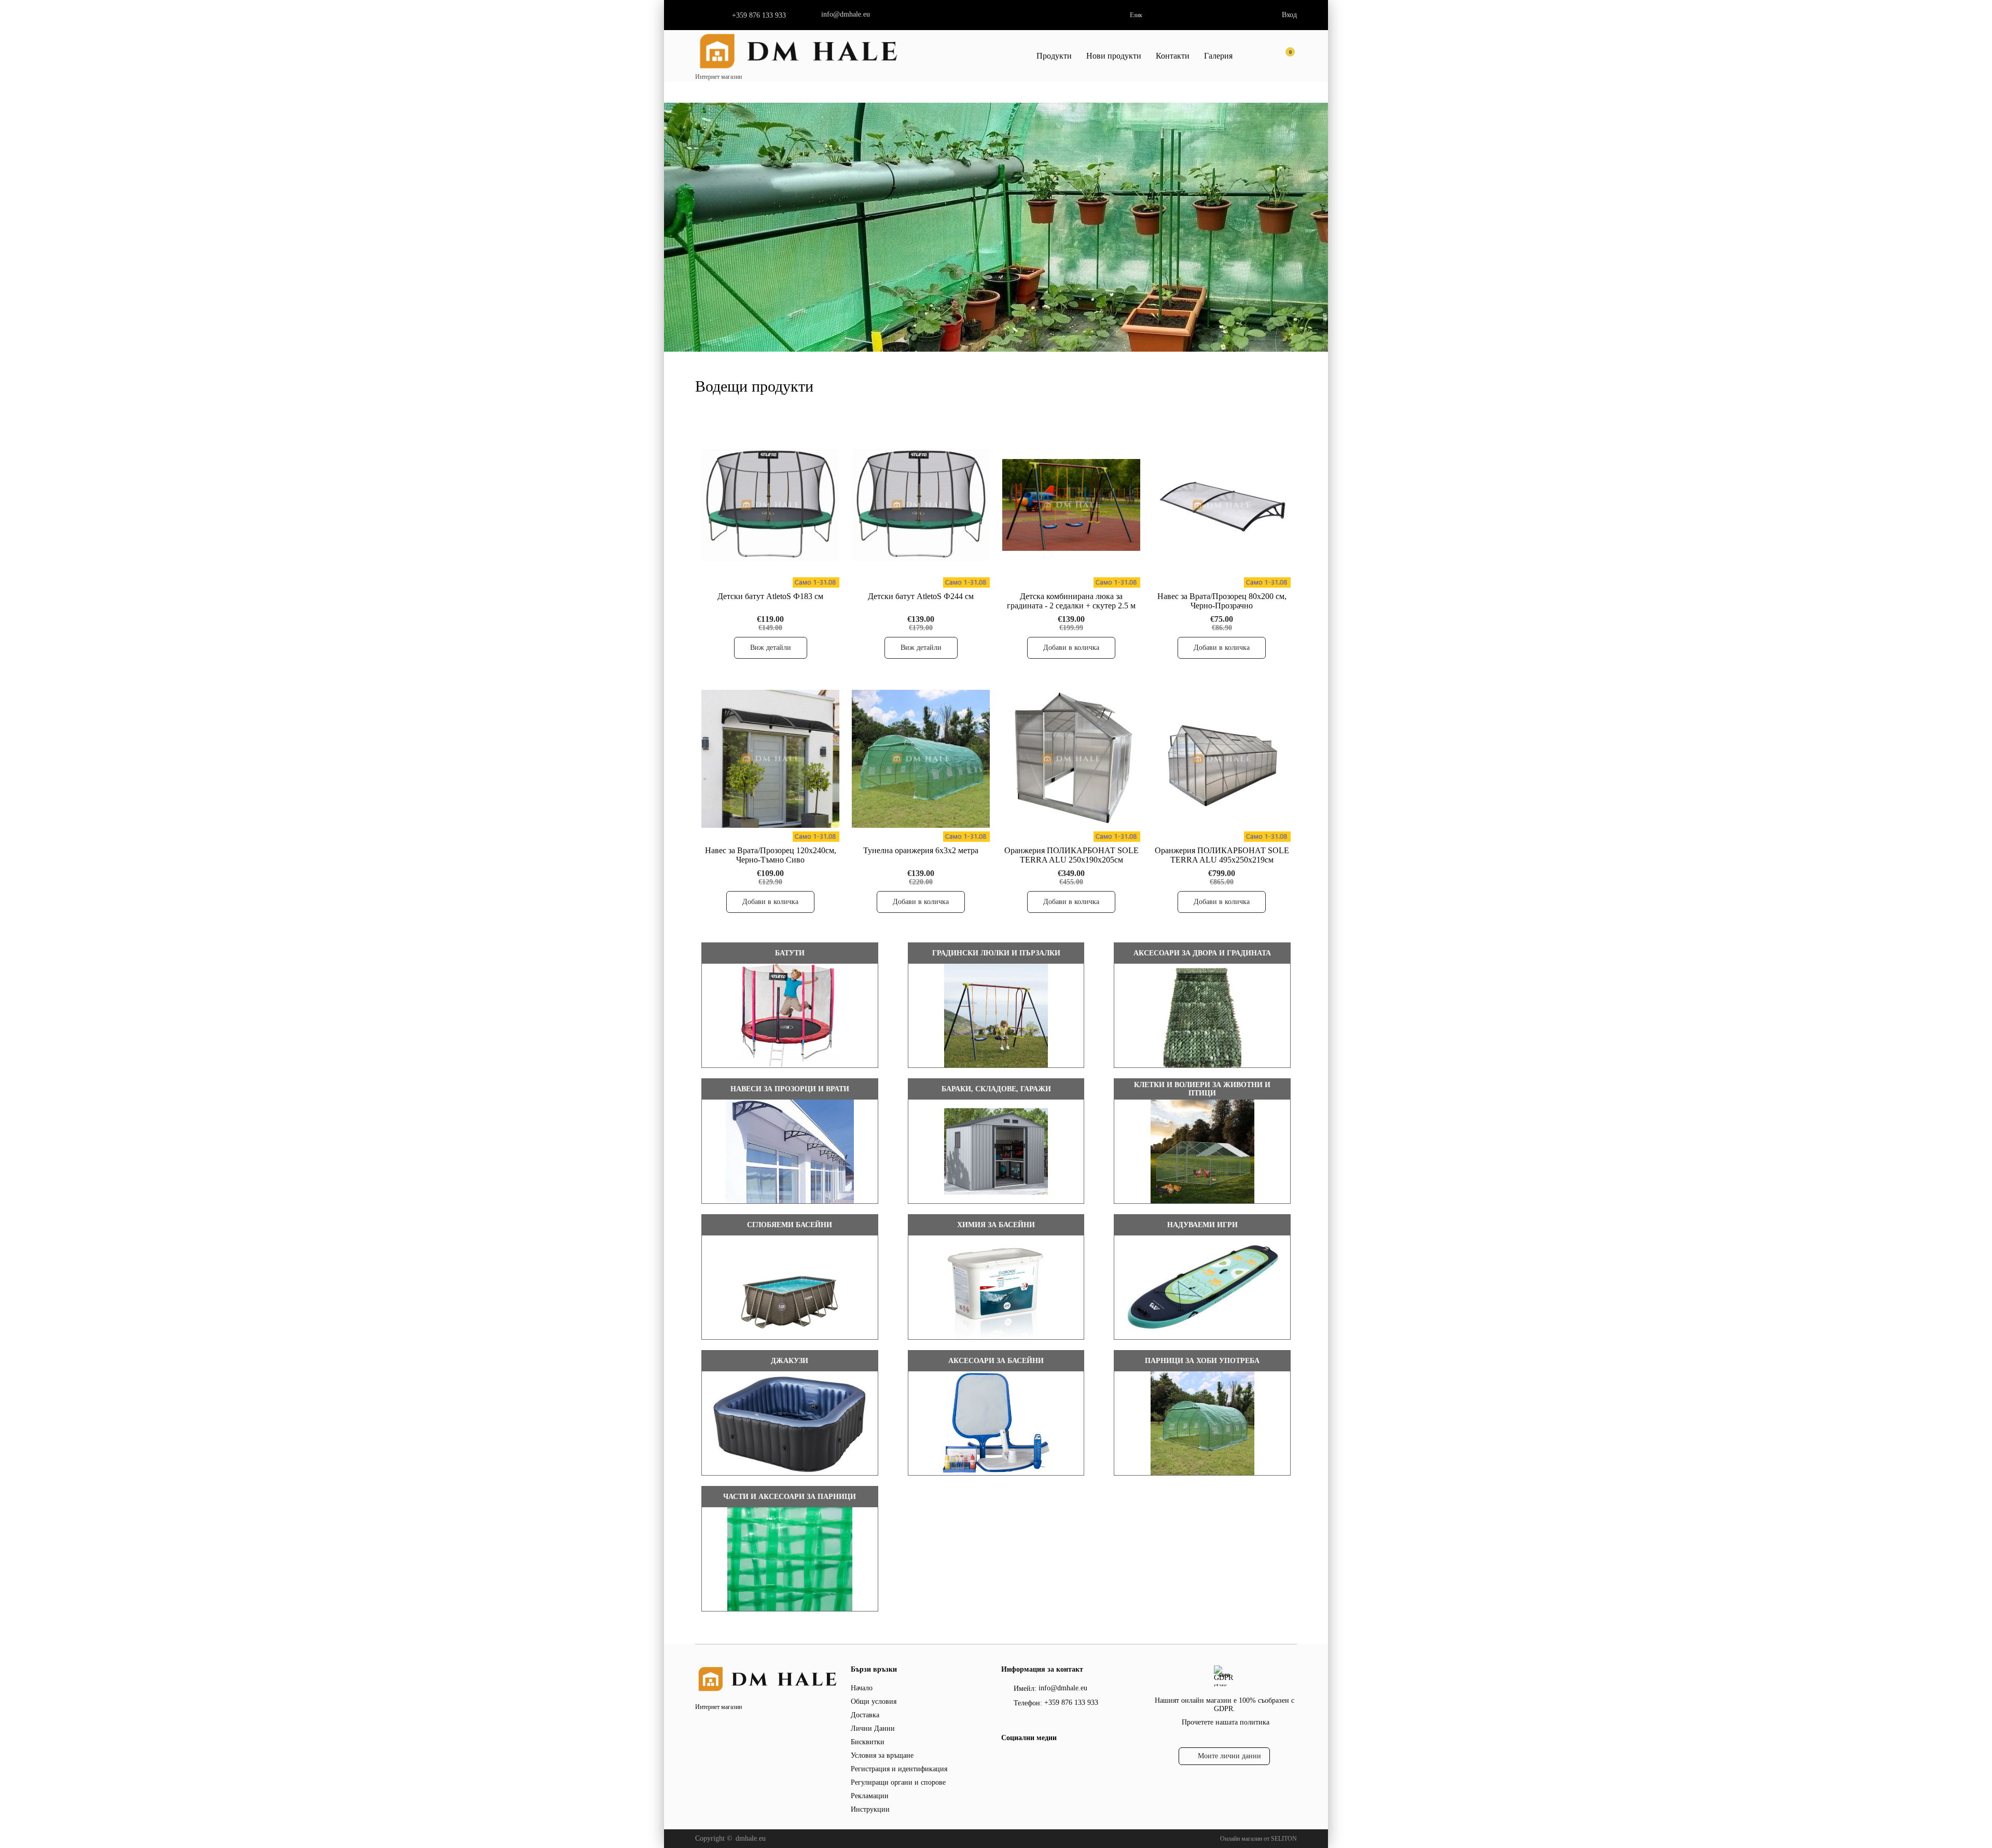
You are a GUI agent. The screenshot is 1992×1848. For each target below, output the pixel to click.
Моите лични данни (1229, 1756)
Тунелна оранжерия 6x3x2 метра (921, 850)
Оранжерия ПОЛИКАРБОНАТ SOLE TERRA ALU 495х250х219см (1222, 855)
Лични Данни (873, 1728)
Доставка (865, 1715)
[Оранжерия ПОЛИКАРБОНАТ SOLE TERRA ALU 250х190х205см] (1071, 759)
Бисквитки (868, 1742)
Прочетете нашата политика (1226, 1722)
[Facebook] (1007, 1759)
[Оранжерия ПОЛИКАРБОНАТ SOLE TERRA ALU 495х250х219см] (1222, 759)
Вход (1289, 15)
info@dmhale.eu (846, 14)
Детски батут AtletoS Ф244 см (921, 596)
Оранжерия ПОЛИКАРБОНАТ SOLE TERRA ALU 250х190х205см (1071, 855)
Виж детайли (771, 648)
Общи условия (874, 1701)
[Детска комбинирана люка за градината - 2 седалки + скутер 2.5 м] (1071, 505)
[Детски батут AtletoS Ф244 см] (921, 505)
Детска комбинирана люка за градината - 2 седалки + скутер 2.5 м (1071, 601)
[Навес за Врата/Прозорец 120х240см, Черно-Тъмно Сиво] (770, 759)
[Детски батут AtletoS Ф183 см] (770, 505)
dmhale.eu (751, 1838)
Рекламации (870, 1796)
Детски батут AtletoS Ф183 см (770, 596)
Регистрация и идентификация (899, 1769)
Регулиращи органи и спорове (898, 1782)
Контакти (1173, 56)
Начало (862, 1688)
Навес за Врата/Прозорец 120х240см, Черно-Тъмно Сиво (771, 855)
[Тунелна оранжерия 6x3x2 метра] (921, 759)
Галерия (1218, 56)
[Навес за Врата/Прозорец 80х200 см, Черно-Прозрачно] (1222, 505)
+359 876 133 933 (759, 15)
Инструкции (870, 1809)
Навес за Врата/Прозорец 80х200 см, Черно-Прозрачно (1222, 601)
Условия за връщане (882, 1755)
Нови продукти (1114, 56)
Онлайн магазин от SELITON (1258, 1839)
